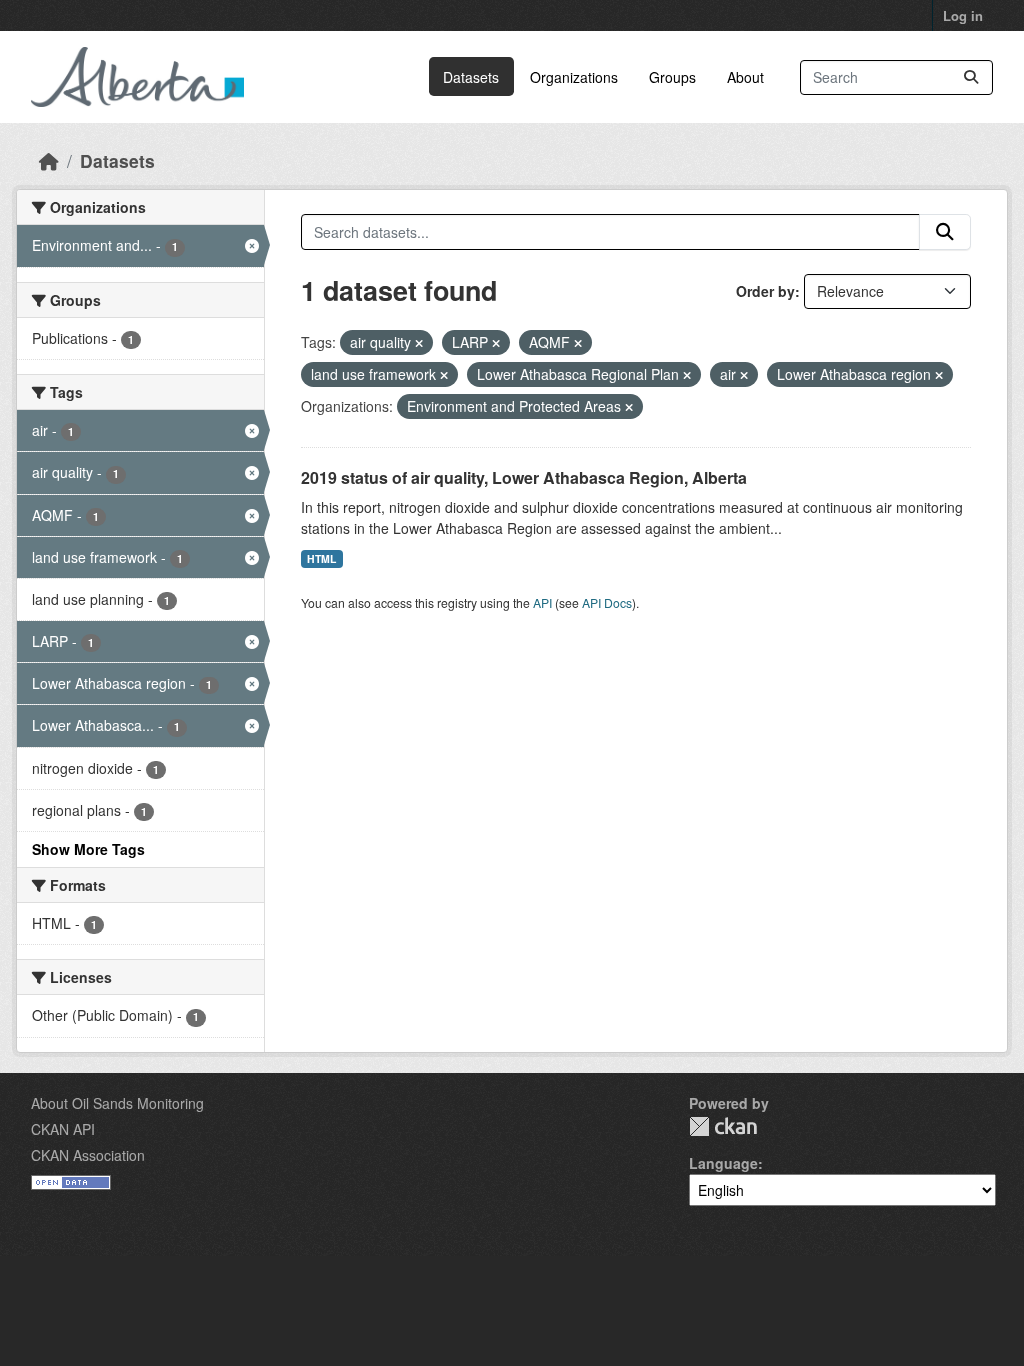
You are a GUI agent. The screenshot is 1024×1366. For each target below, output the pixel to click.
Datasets (471, 77)
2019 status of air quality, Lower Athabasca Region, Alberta (524, 477)
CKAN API (63, 1129)
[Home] (49, 160)
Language (723, 1163)
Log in (963, 15)
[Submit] (971, 77)
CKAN (723, 1126)
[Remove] (419, 343)
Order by (765, 291)
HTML (321, 558)
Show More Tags (88, 849)
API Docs (607, 602)
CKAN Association (88, 1155)
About (745, 77)
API (542, 602)
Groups (672, 77)
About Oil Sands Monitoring (117, 1103)
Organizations (574, 77)
